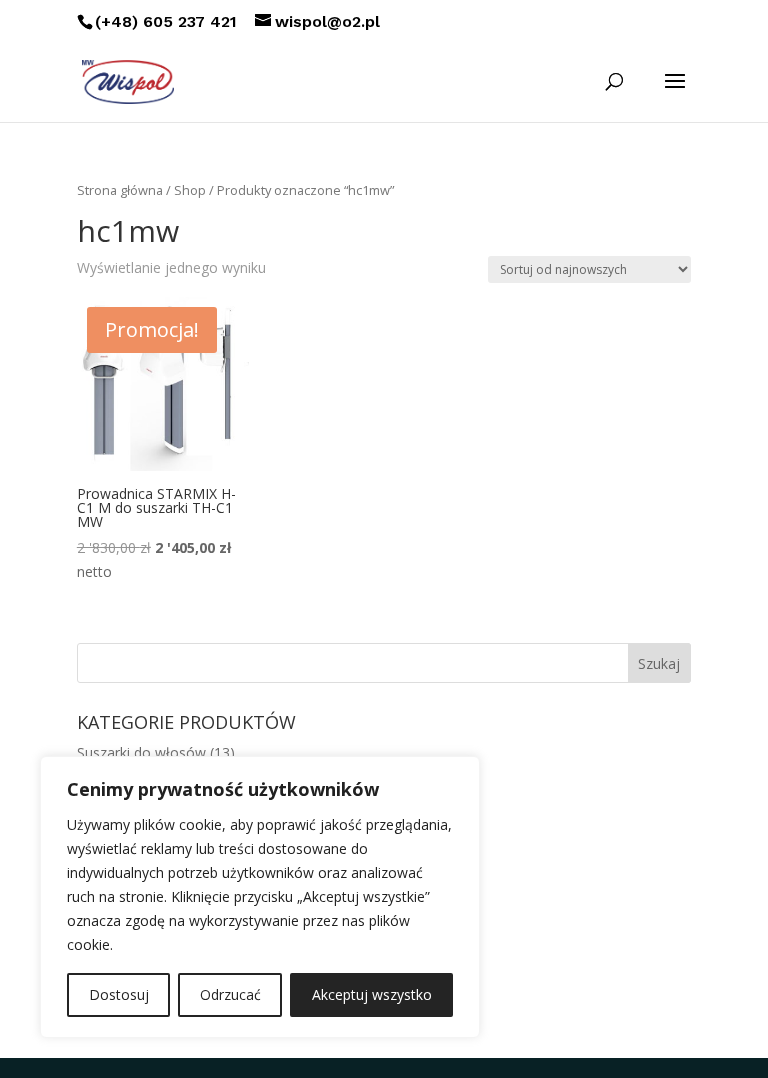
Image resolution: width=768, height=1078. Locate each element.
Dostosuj (119, 994)
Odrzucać (230, 994)
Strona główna (120, 190)
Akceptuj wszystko (372, 994)
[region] (260, 897)
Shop (190, 190)
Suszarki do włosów (141, 752)
